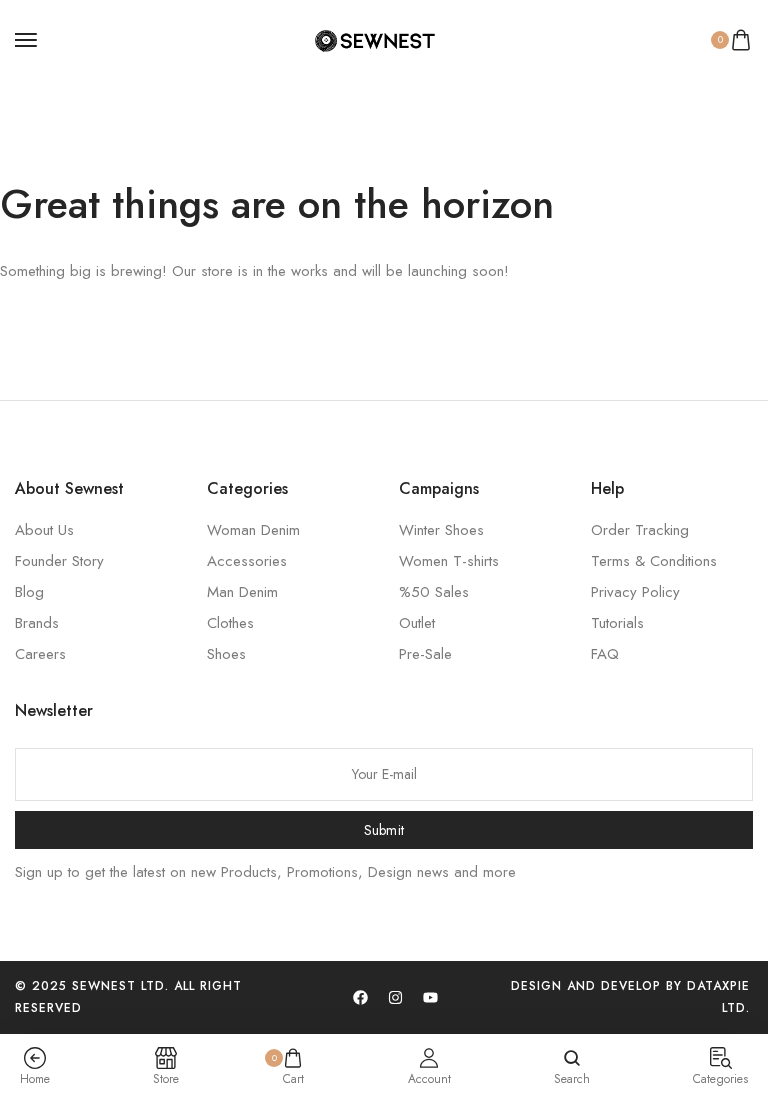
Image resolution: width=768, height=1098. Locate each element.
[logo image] (375, 40)
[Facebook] (361, 998)
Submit (384, 830)
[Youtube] (431, 998)
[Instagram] (396, 998)
